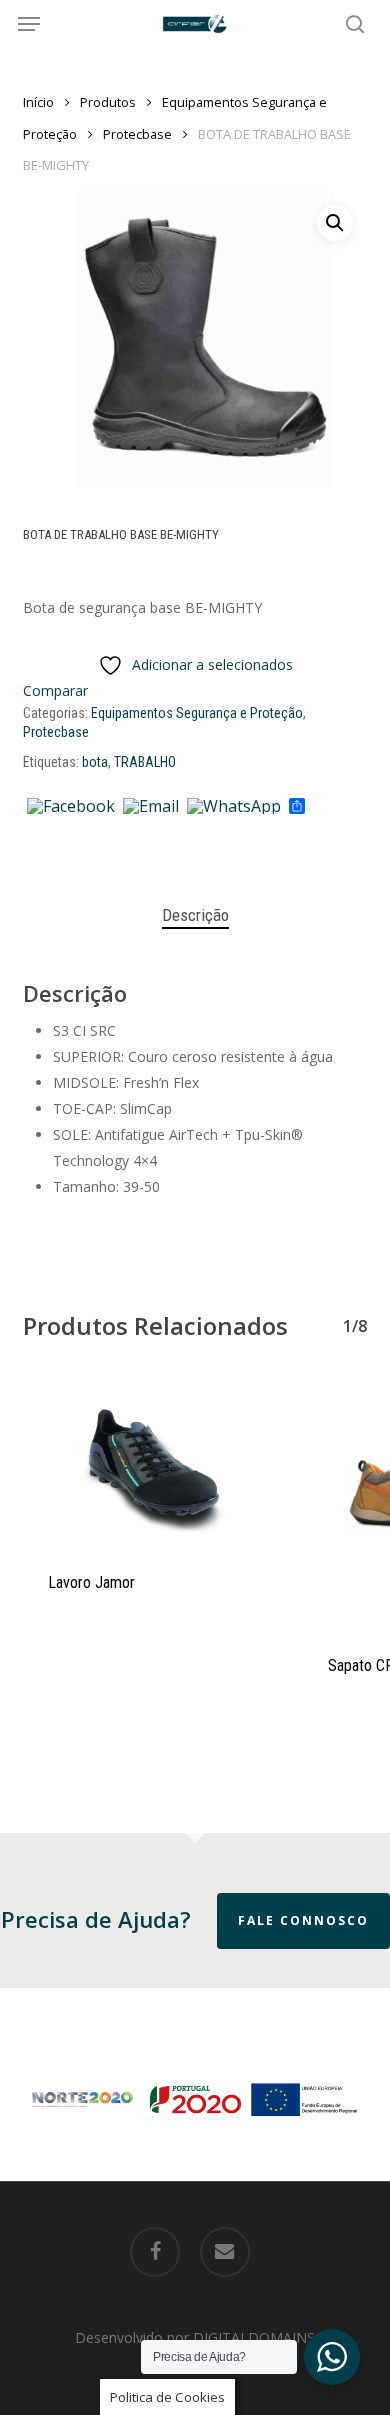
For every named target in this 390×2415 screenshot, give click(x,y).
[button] (29, 24)
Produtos (108, 102)
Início (38, 102)
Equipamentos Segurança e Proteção (197, 713)
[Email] (151, 807)
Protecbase (137, 134)
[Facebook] (71, 807)
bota (95, 762)
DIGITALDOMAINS (254, 2337)
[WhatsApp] (234, 807)
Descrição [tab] (195, 915)
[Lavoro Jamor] (148, 1461)
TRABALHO (145, 762)
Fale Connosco (303, 1920)
